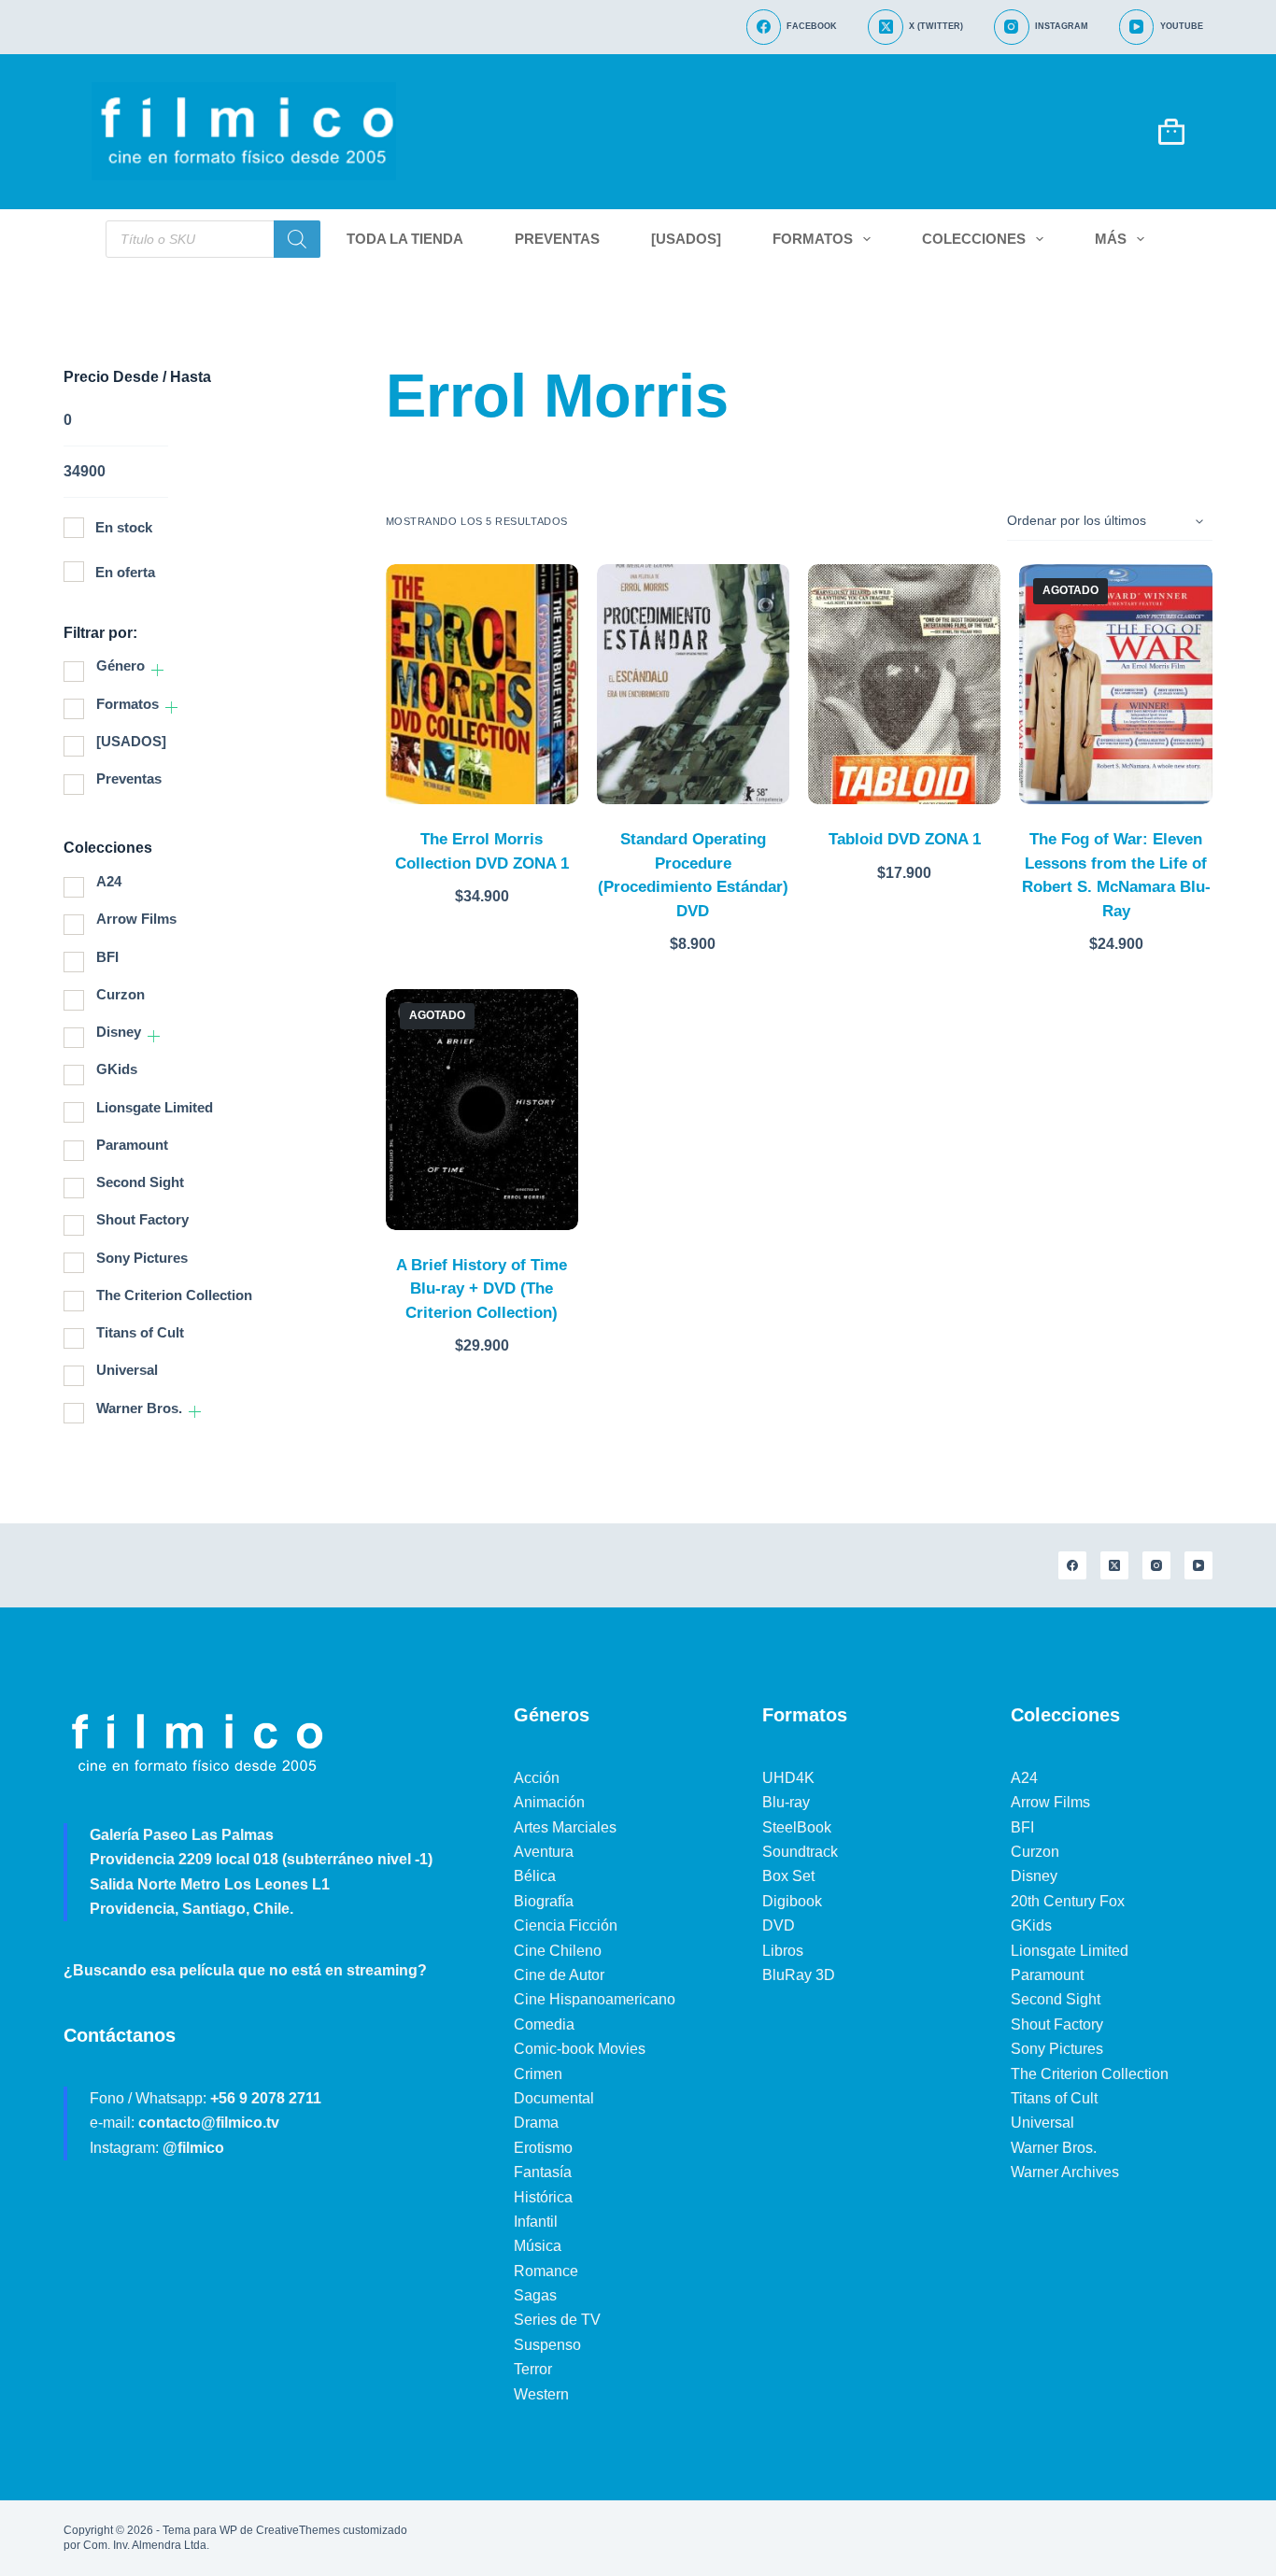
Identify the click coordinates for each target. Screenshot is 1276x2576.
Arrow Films (136, 919)
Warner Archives (1065, 2172)
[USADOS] (686, 239)
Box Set (788, 1876)
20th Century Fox (1068, 1901)
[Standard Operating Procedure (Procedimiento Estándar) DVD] (693, 685)
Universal (127, 1370)
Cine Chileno (558, 1951)
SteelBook (797, 1827)
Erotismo (543, 2148)
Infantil (536, 2222)
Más (1111, 239)
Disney (119, 1032)
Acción (537, 1778)
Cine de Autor (559, 1975)
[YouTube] (1198, 1565)
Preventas (557, 239)
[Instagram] (1156, 1565)
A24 (109, 881)
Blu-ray (786, 1802)
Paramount (132, 1145)
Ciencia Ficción (566, 1925)
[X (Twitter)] (1114, 1565)
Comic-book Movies (580, 2049)
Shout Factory (142, 1219)
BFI (107, 957)
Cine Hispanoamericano (595, 1999)
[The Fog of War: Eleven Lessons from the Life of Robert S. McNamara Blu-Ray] (1115, 685)
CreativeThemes (298, 2530)
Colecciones (974, 239)
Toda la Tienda (405, 239)
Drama (536, 2123)
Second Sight (140, 1182)
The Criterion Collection (174, 1295)
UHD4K (788, 1778)
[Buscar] (297, 239)
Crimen (538, 2074)
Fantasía (543, 2172)
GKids (117, 1069)
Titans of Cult (140, 1332)
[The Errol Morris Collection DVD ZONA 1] (482, 685)
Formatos (813, 239)
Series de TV (557, 2320)
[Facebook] (1072, 1565)
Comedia (544, 2024)
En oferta (125, 572)
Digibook (792, 1901)
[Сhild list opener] (157, 670)
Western (541, 2394)
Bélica (535, 1876)
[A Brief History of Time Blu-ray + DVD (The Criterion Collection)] (482, 1110)
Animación (549, 1802)
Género (121, 665)
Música (538, 2246)
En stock (124, 527)
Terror (533, 2369)
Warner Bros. (139, 1408)
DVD (779, 1925)
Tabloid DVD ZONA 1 (905, 839)
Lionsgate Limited (155, 1107)
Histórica (543, 2197)
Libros (783, 1951)
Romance (546, 2271)
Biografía (544, 1901)
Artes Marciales (565, 1827)
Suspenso (547, 2345)
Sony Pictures (142, 1258)
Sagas (535, 2295)
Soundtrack (800, 1852)
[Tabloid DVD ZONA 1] (904, 685)
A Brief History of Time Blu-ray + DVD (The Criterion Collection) (482, 1289)
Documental (554, 2098)
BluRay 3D (799, 1975)
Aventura (544, 1852)
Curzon (121, 994)
